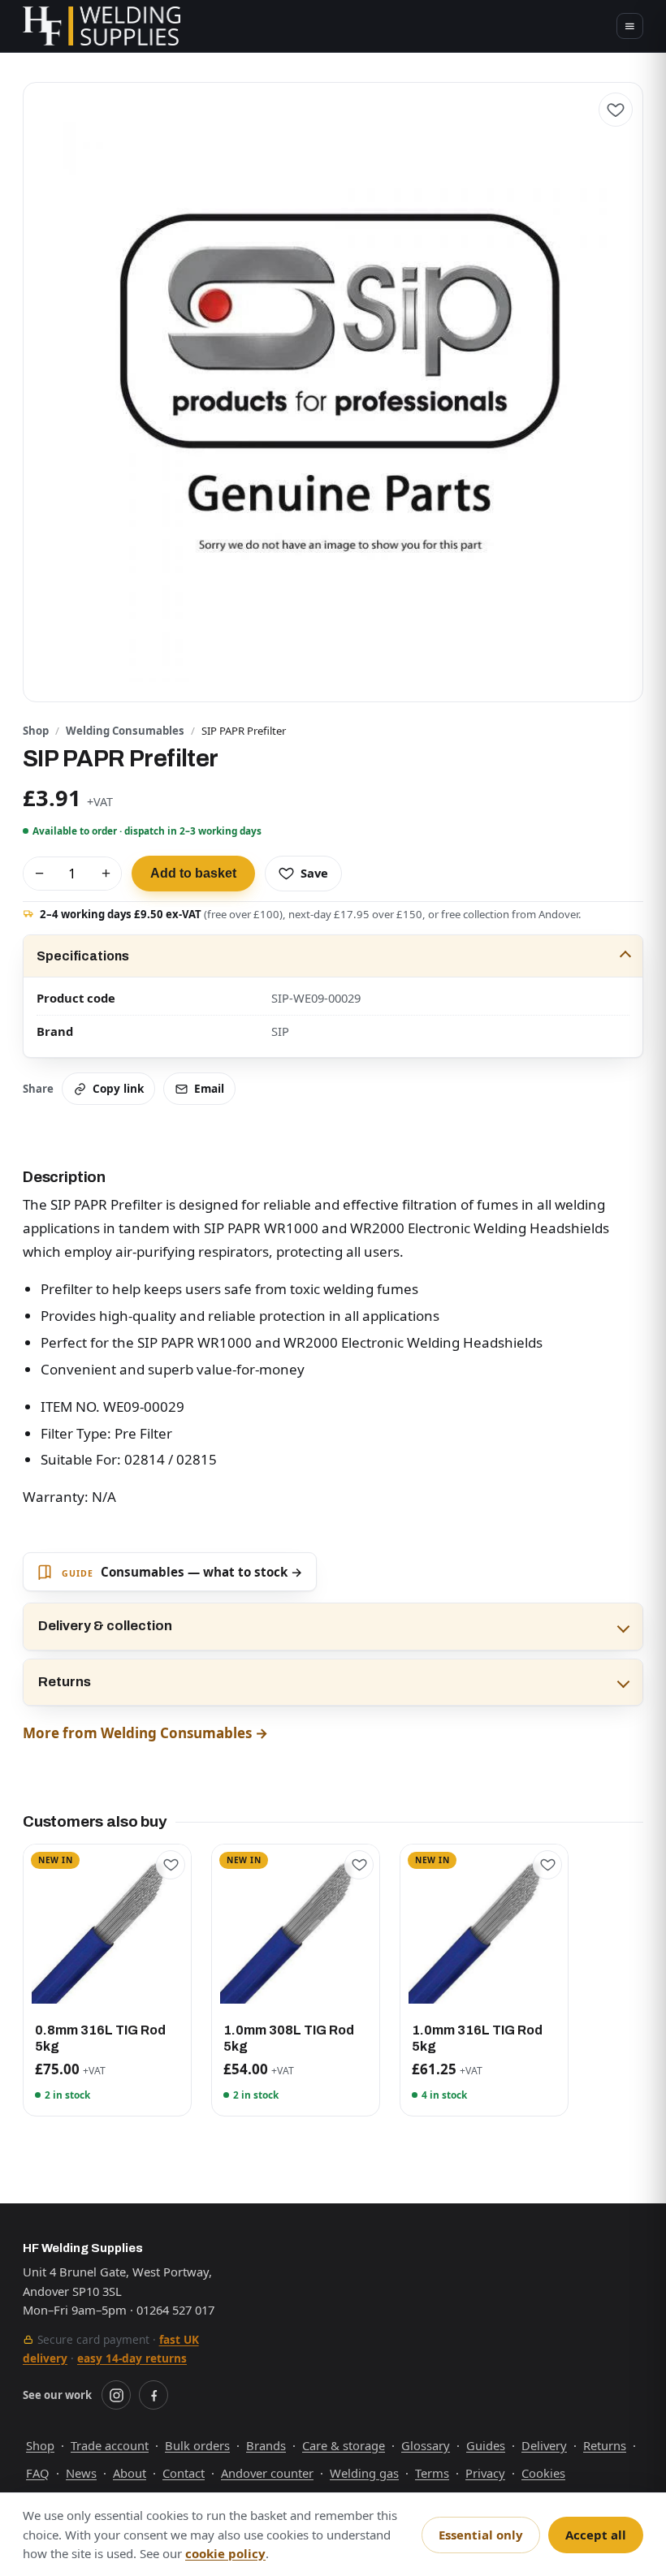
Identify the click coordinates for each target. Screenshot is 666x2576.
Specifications (83, 956)
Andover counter (267, 2473)
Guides (486, 2445)
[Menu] (630, 26)
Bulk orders (197, 2445)
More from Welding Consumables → (145, 1733)
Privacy (485, 2473)
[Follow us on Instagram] (116, 2395)
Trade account (110, 2445)
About (130, 2473)
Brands (266, 2445)
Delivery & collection (105, 1626)
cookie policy (225, 2553)
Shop (36, 731)
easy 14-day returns (132, 2358)
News (81, 2473)
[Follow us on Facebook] (154, 2395)
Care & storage (344, 2445)
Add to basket (193, 873)
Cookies (543, 2473)
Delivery (544, 2445)
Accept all (596, 2535)
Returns (65, 1682)
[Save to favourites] (616, 110)
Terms (432, 2473)
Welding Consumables (125, 731)
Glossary (426, 2445)
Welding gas (364, 2473)
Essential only (481, 2535)
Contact (184, 2473)
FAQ (38, 2473)
